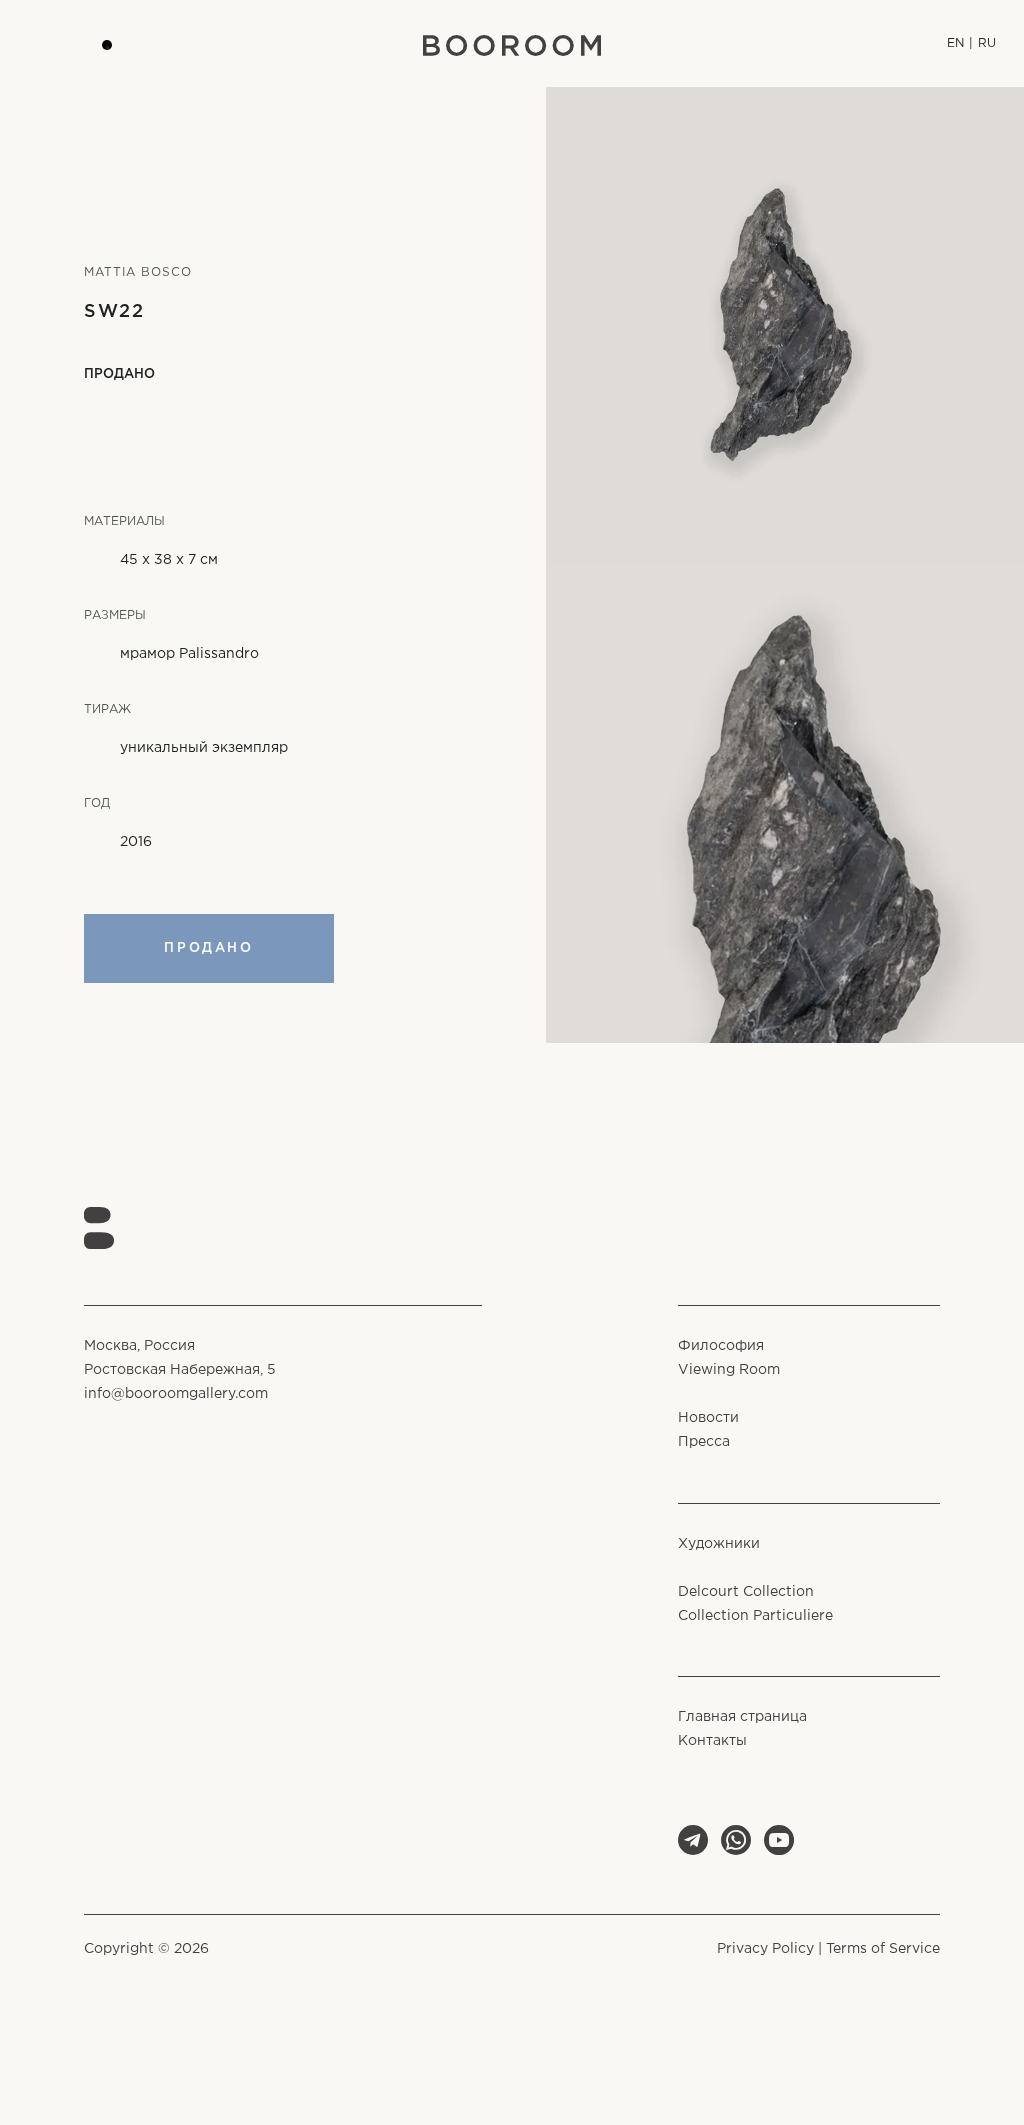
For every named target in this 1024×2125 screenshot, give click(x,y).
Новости (708, 1418)
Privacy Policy (765, 1949)
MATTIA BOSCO (138, 272)
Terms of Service (883, 1949)
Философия (721, 1346)
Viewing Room (729, 1370)
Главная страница (742, 1717)
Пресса (704, 1442)
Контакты (712, 1741)
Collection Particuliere (755, 1616)
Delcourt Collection (746, 1592)
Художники (719, 1544)
